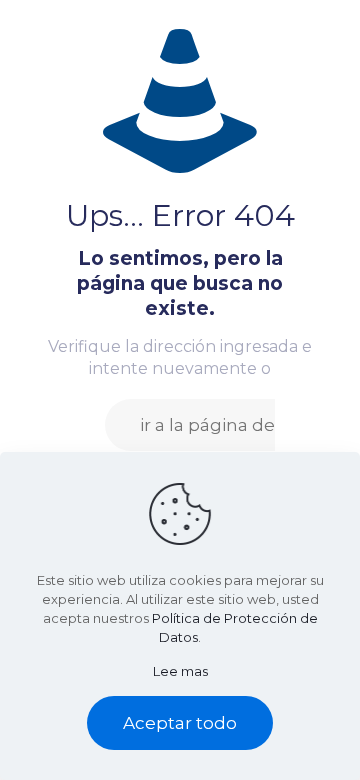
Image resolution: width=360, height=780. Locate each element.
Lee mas (180, 671)
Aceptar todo (180, 723)
